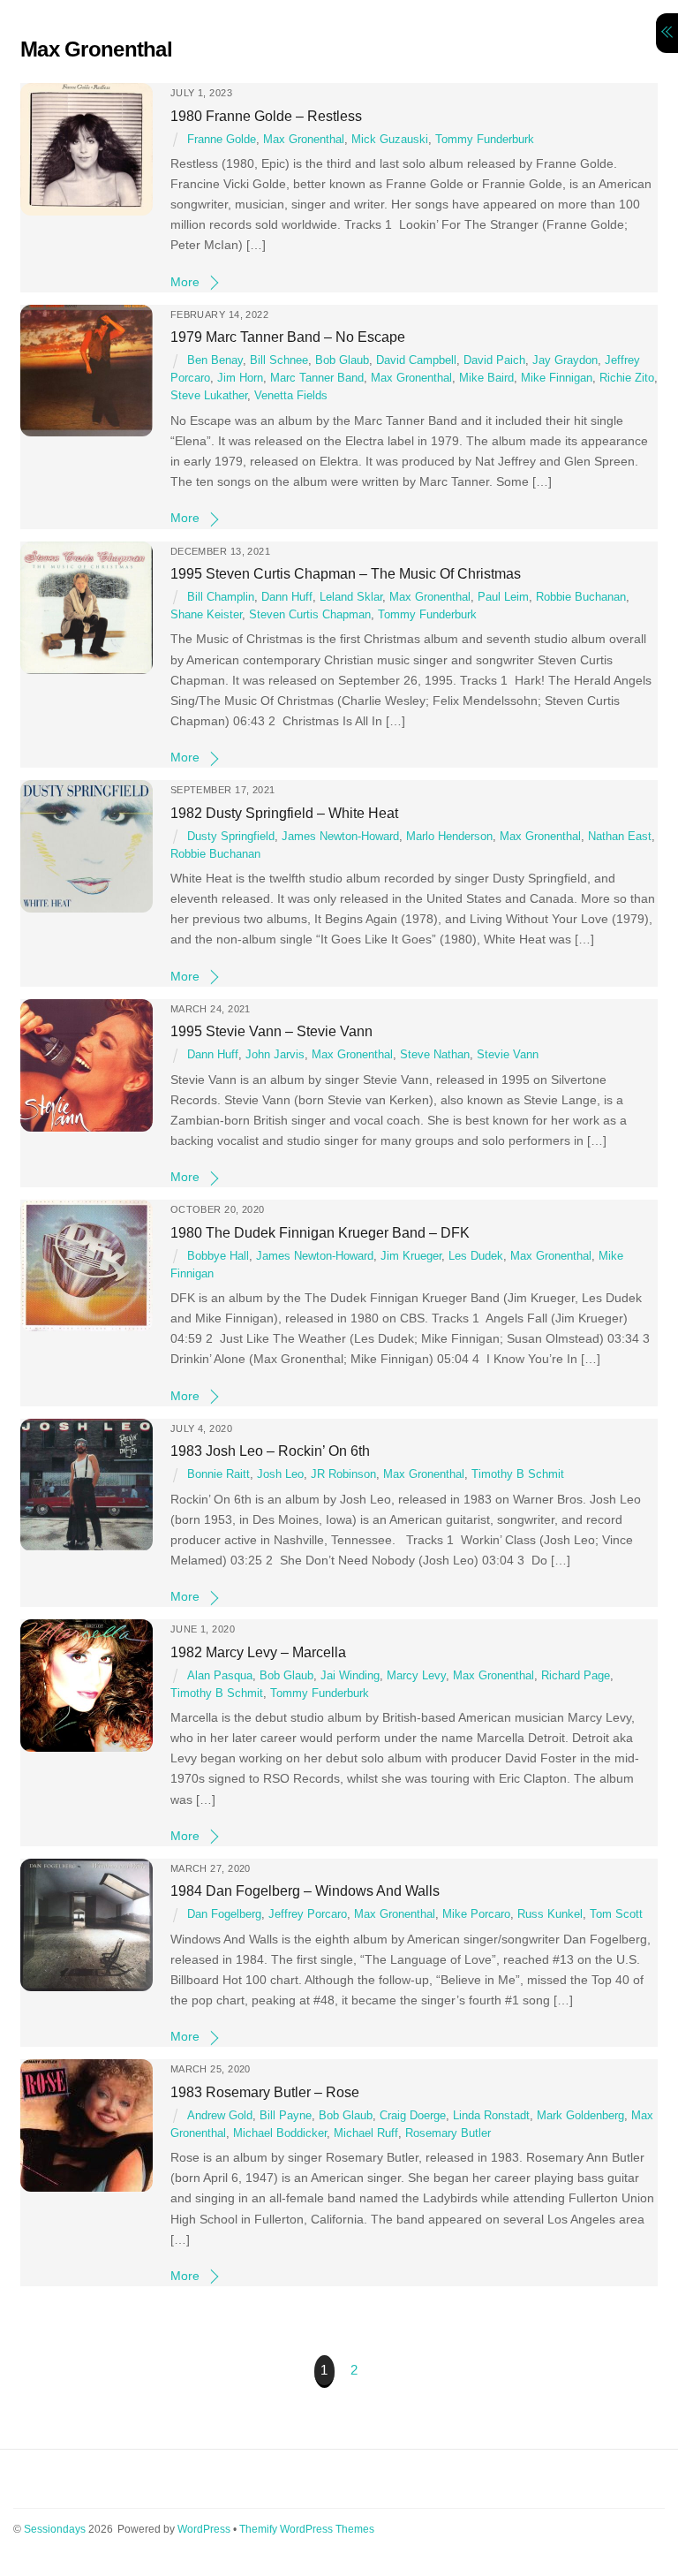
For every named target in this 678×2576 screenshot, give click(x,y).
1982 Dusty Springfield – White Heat (284, 813)
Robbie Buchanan (581, 597)
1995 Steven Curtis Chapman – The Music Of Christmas (346, 573)
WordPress (204, 2529)
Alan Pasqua (220, 1676)
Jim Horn (240, 378)
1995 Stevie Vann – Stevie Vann (271, 1031)
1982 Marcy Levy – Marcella (258, 1652)
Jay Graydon (565, 360)
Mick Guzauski (390, 140)
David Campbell (416, 360)
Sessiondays (55, 2529)
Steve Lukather (209, 396)
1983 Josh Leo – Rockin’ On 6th (270, 1451)
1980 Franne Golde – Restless (266, 116)
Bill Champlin (221, 597)
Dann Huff (287, 597)
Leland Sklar (351, 597)
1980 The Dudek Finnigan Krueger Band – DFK (320, 1232)
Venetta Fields (291, 396)
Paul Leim (503, 597)
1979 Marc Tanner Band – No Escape (288, 337)
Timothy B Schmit (518, 1474)
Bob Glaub (342, 360)
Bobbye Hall (218, 1256)
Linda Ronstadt (491, 2116)
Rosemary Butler (448, 2133)
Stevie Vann (508, 1055)
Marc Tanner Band (317, 378)
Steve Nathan (435, 1055)
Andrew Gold (220, 2116)
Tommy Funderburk (485, 140)
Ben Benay (215, 360)
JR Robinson (343, 1474)
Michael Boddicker (280, 2133)
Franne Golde (222, 140)
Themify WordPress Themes (307, 2529)
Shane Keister (206, 615)
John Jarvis (275, 1055)
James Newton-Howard (340, 837)
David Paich (494, 360)
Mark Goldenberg (580, 2116)
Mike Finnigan (557, 378)
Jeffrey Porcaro (308, 1914)
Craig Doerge (413, 2116)
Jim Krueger (411, 1256)
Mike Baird (486, 378)
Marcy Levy (416, 1676)
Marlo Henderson (449, 837)
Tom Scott (616, 1914)
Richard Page (576, 1676)
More (185, 282)
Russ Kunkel (550, 1914)
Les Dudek (476, 1256)
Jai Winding (350, 1676)
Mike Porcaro (476, 1914)
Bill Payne (286, 2116)
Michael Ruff (366, 2133)
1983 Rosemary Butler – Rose (265, 2092)
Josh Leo (280, 1474)
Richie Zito (627, 378)
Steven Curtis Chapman (310, 615)
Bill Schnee (279, 360)
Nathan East (620, 837)
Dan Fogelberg (224, 1914)
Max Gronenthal (304, 140)
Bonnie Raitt (218, 1474)
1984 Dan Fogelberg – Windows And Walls (305, 1890)
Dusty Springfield (231, 837)
